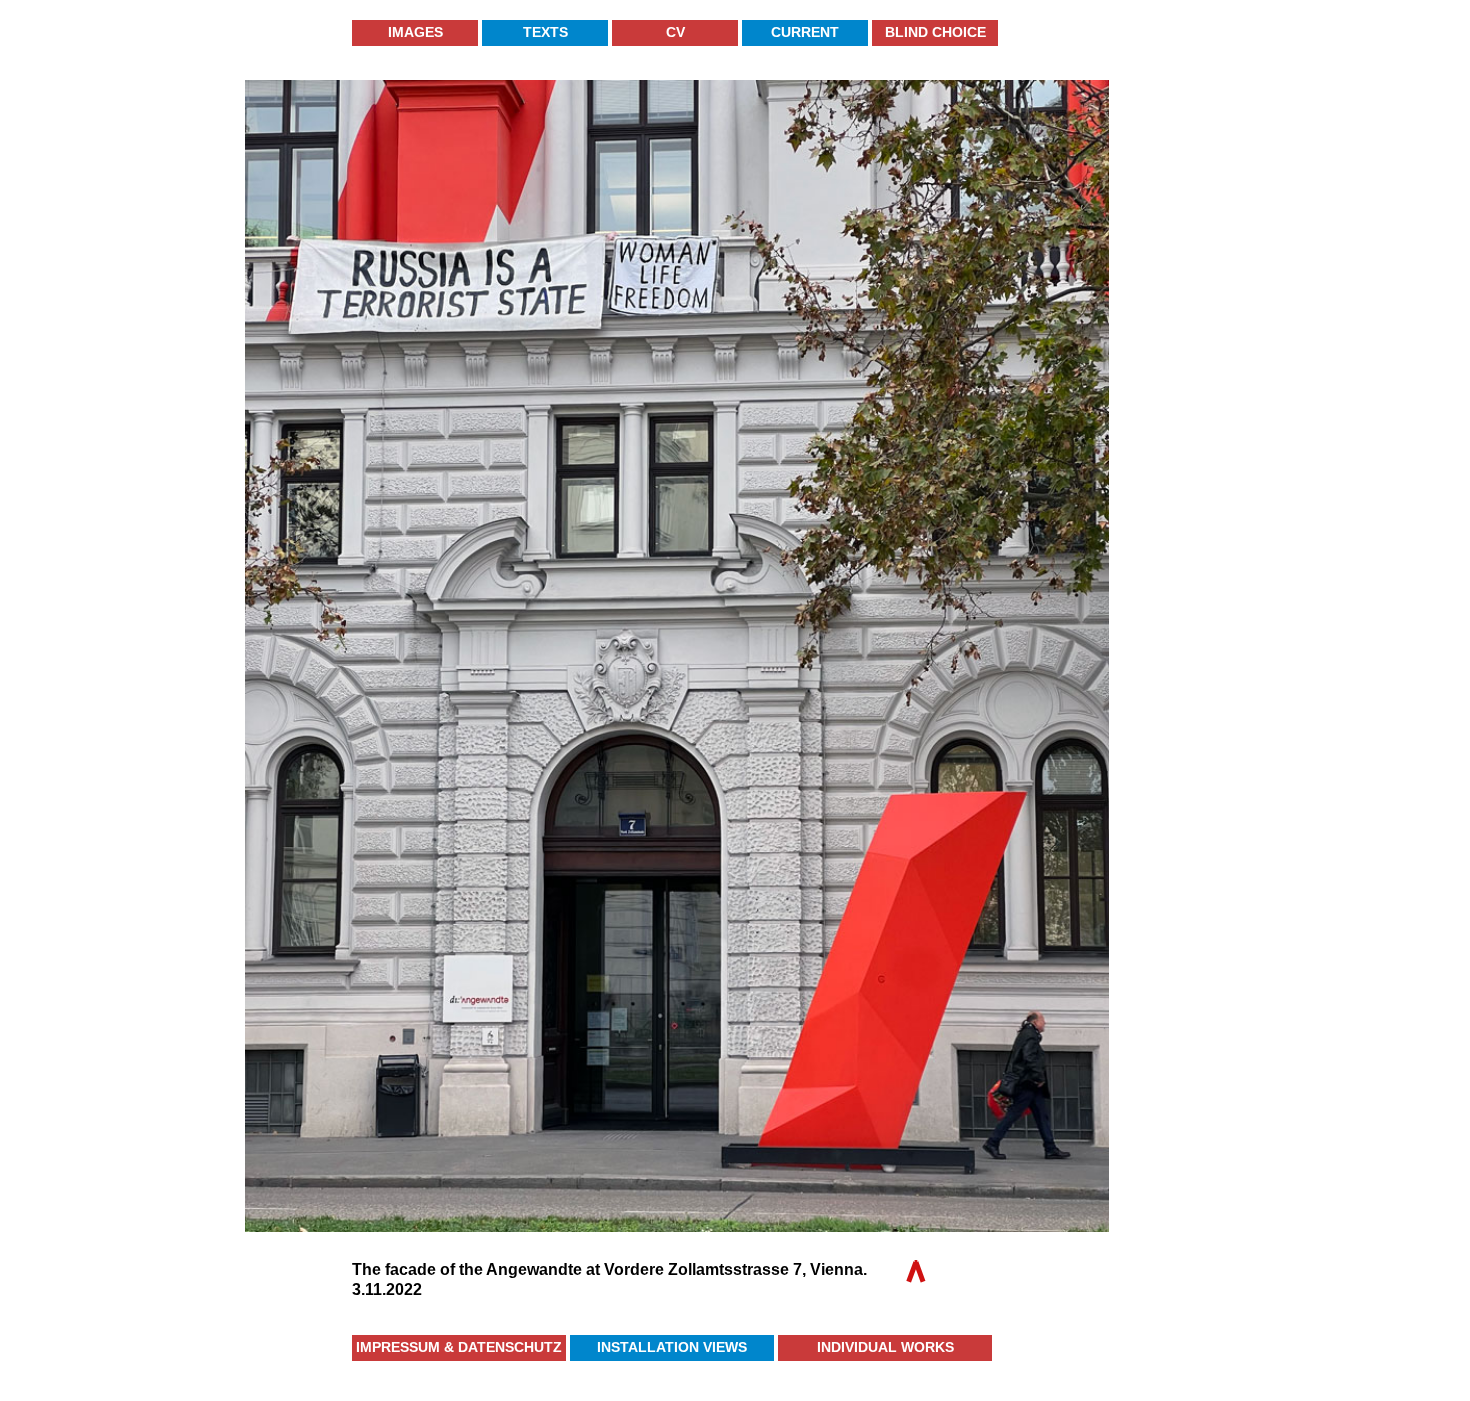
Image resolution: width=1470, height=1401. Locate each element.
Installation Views (672, 1347)
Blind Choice (935, 32)
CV (675, 32)
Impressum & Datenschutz (459, 1347)
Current (805, 32)
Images (415, 32)
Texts (545, 32)
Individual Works (885, 1347)
